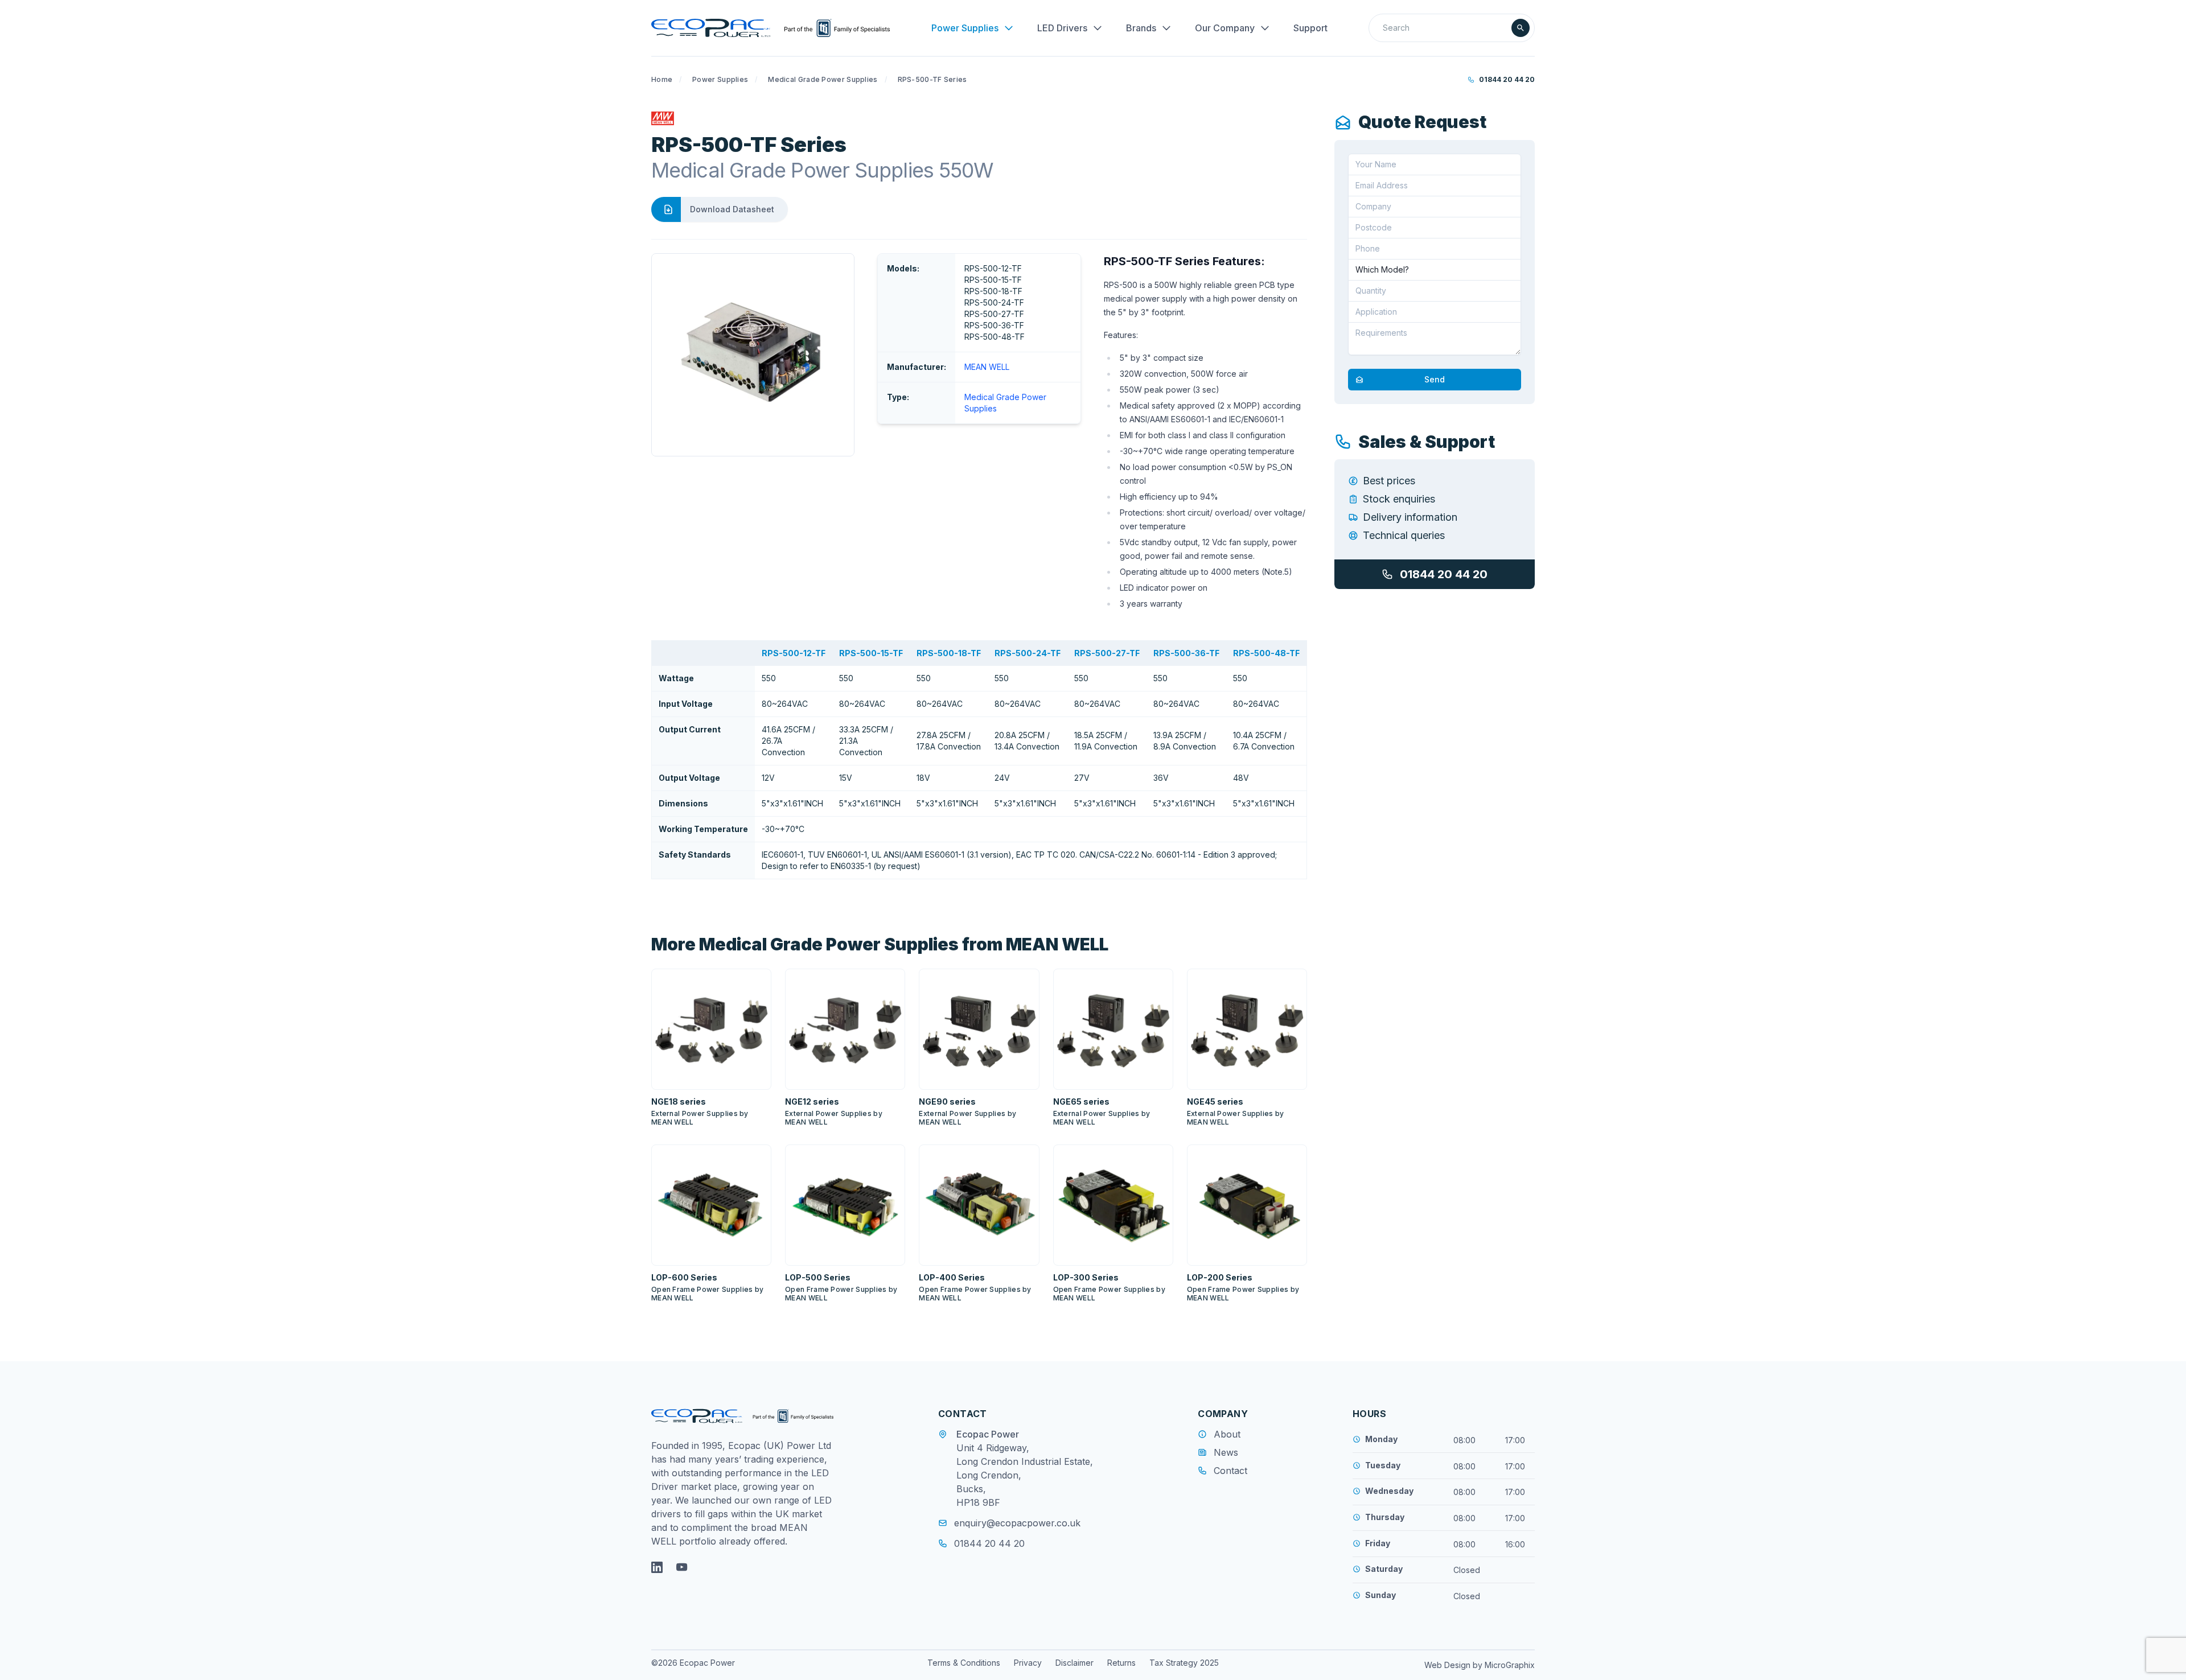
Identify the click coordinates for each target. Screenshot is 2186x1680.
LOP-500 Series (818, 1277)
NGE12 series (812, 1102)
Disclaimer (1074, 1663)
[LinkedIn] (657, 1567)
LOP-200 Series (1220, 1277)
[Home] (771, 28)
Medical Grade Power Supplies (823, 79)
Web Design (1449, 1665)
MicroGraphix (1510, 1665)
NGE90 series (947, 1102)
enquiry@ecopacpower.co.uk (1017, 1523)
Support (1310, 28)
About (1227, 1434)
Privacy (1028, 1663)
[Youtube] (682, 1567)
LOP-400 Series (952, 1277)
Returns (1121, 1663)
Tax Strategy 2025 (1184, 1663)
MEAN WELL (987, 367)
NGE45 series (1215, 1102)
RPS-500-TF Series (932, 79)
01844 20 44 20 (1507, 79)
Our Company (1225, 28)
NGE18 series (679, 1102)
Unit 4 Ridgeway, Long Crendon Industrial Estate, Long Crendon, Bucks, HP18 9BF (1025, 1475)
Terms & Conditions (964, 1663)
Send (1435, 379)
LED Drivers (1062, 28)
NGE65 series (1081, 1102)
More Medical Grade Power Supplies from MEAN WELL (880, 944)
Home (662, 79)
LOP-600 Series (684, 1277)
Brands (1141, 28)
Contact (1230, 1471)
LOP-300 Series (1086, 1277)
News (1226, 1452)
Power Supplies (965, 28)
